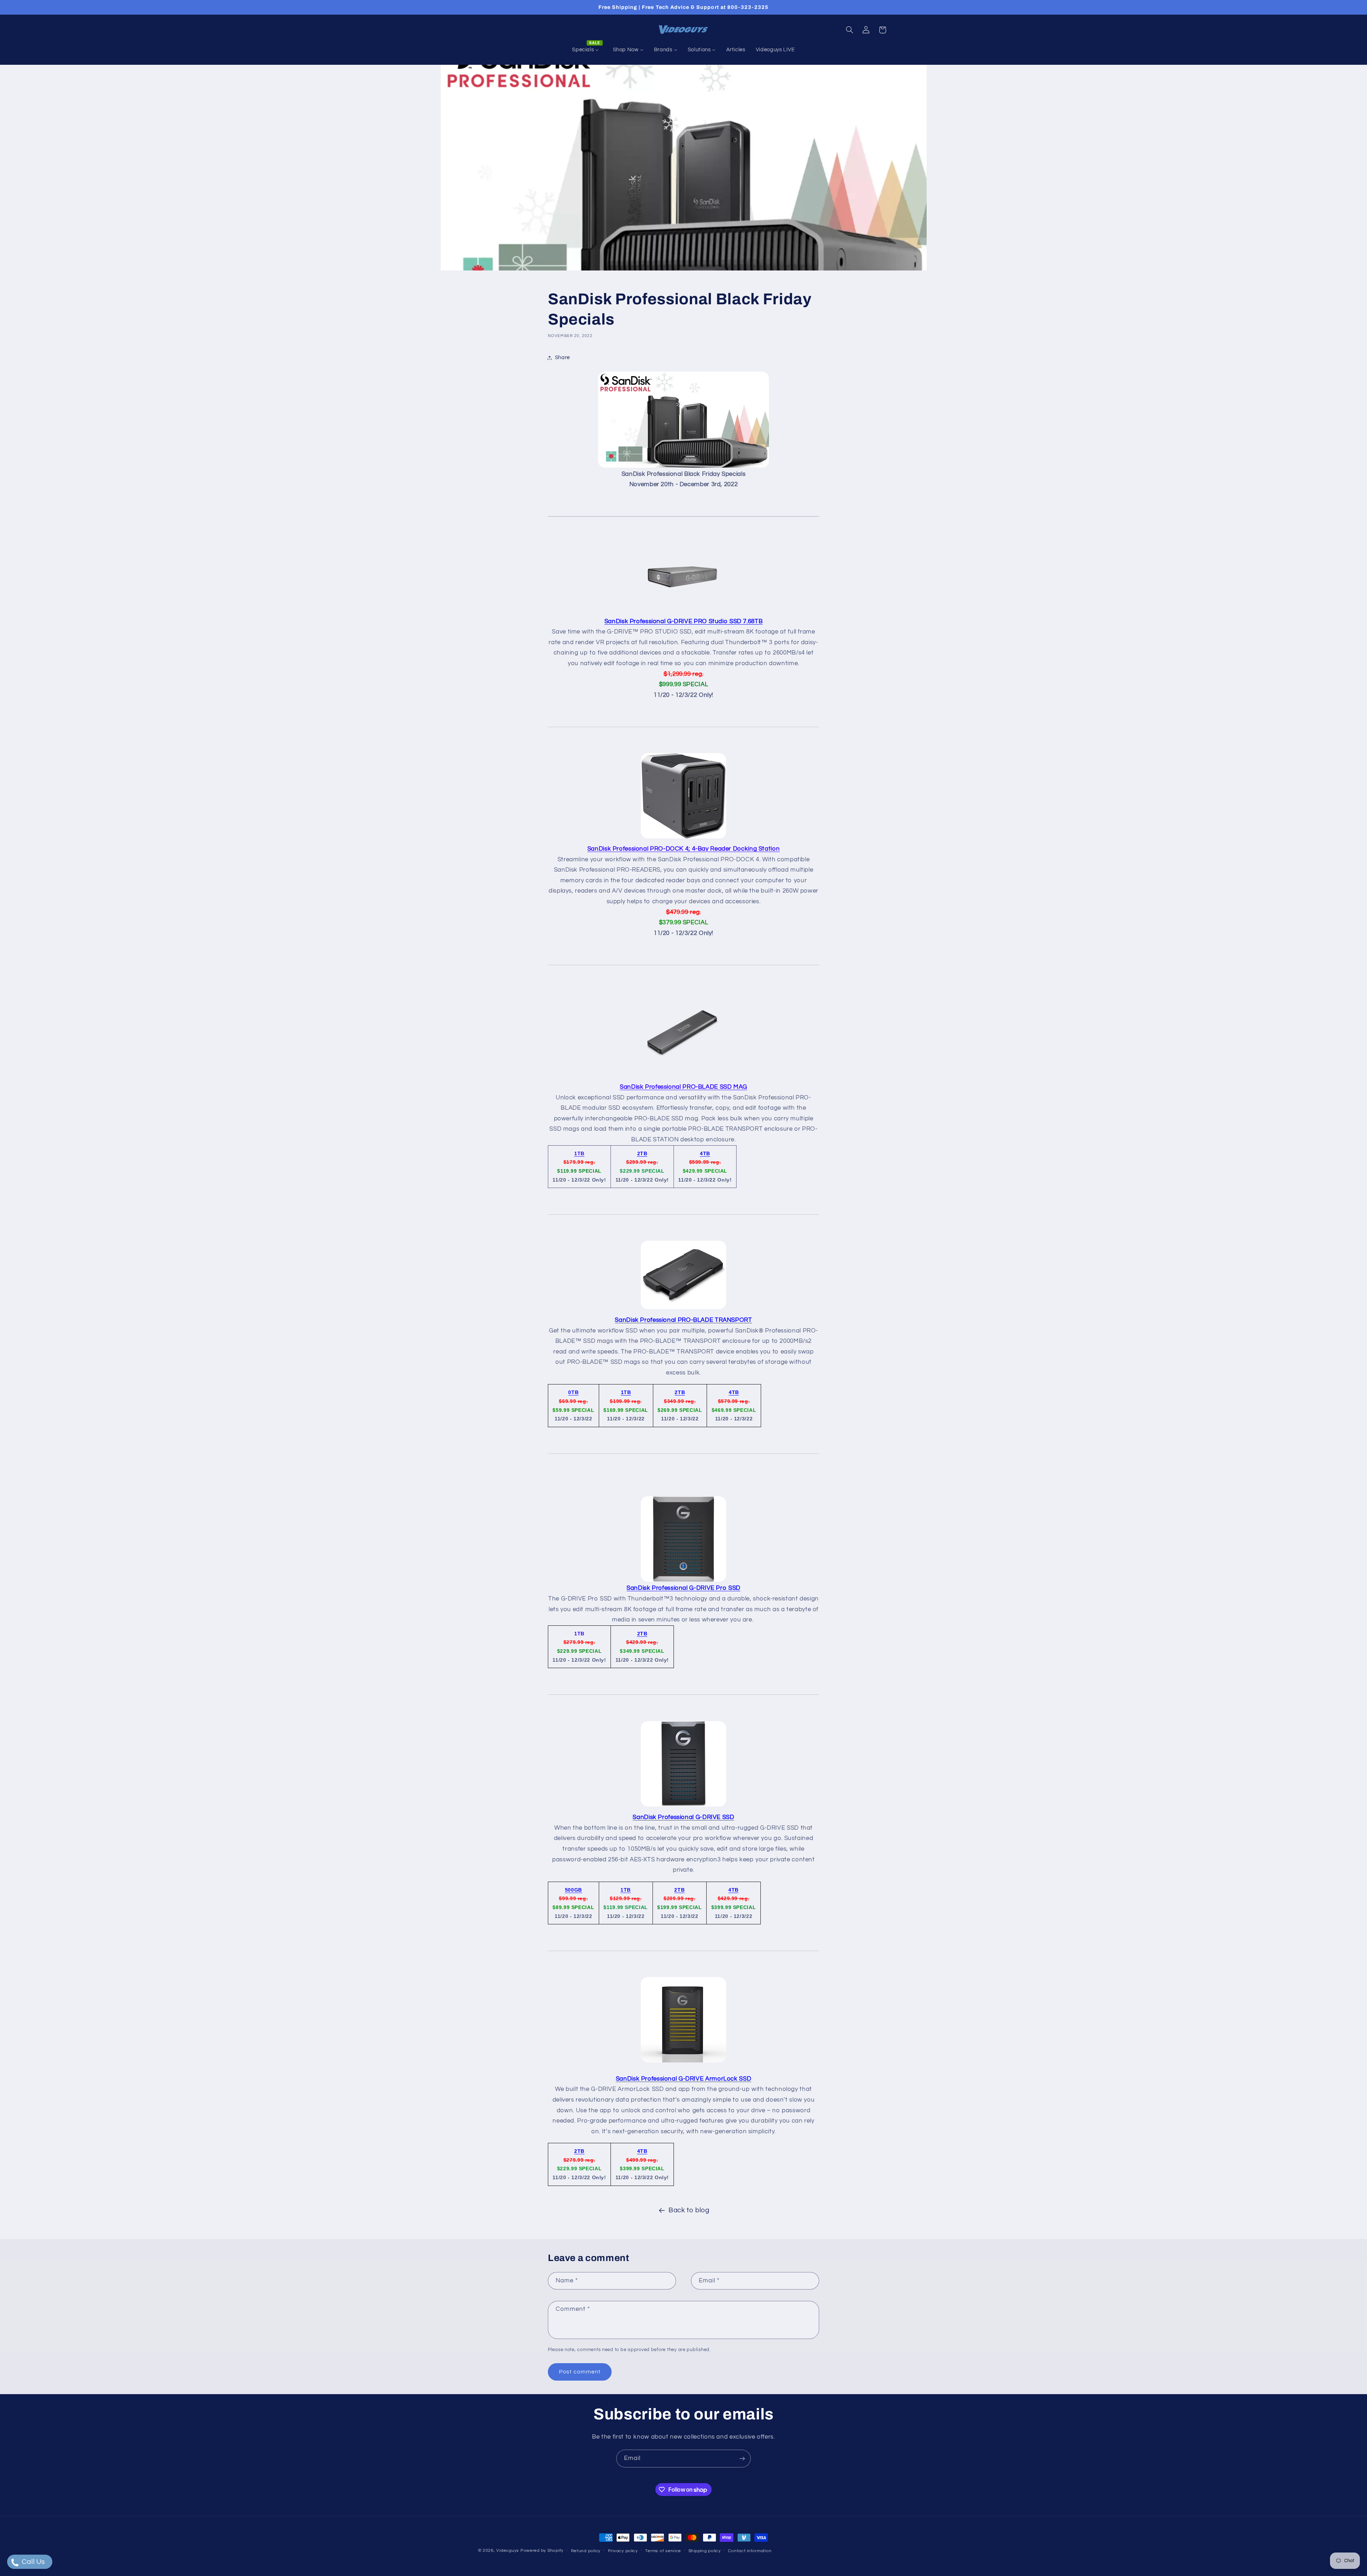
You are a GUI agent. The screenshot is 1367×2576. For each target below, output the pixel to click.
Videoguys (508, 2551)
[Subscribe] (742, 2458)
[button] (849, 30)
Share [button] (562, 358)
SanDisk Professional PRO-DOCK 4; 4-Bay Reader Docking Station (683, 849)
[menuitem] (587, 50)
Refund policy (586, 2551)
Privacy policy (623, 2551)
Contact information (750, 2551)
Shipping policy (705, 2551)
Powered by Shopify (542, 2551)
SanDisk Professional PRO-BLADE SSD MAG (683, 1087)
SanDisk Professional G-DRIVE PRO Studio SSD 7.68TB (684, 621)
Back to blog (689, 2210)
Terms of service (663, 2551)
